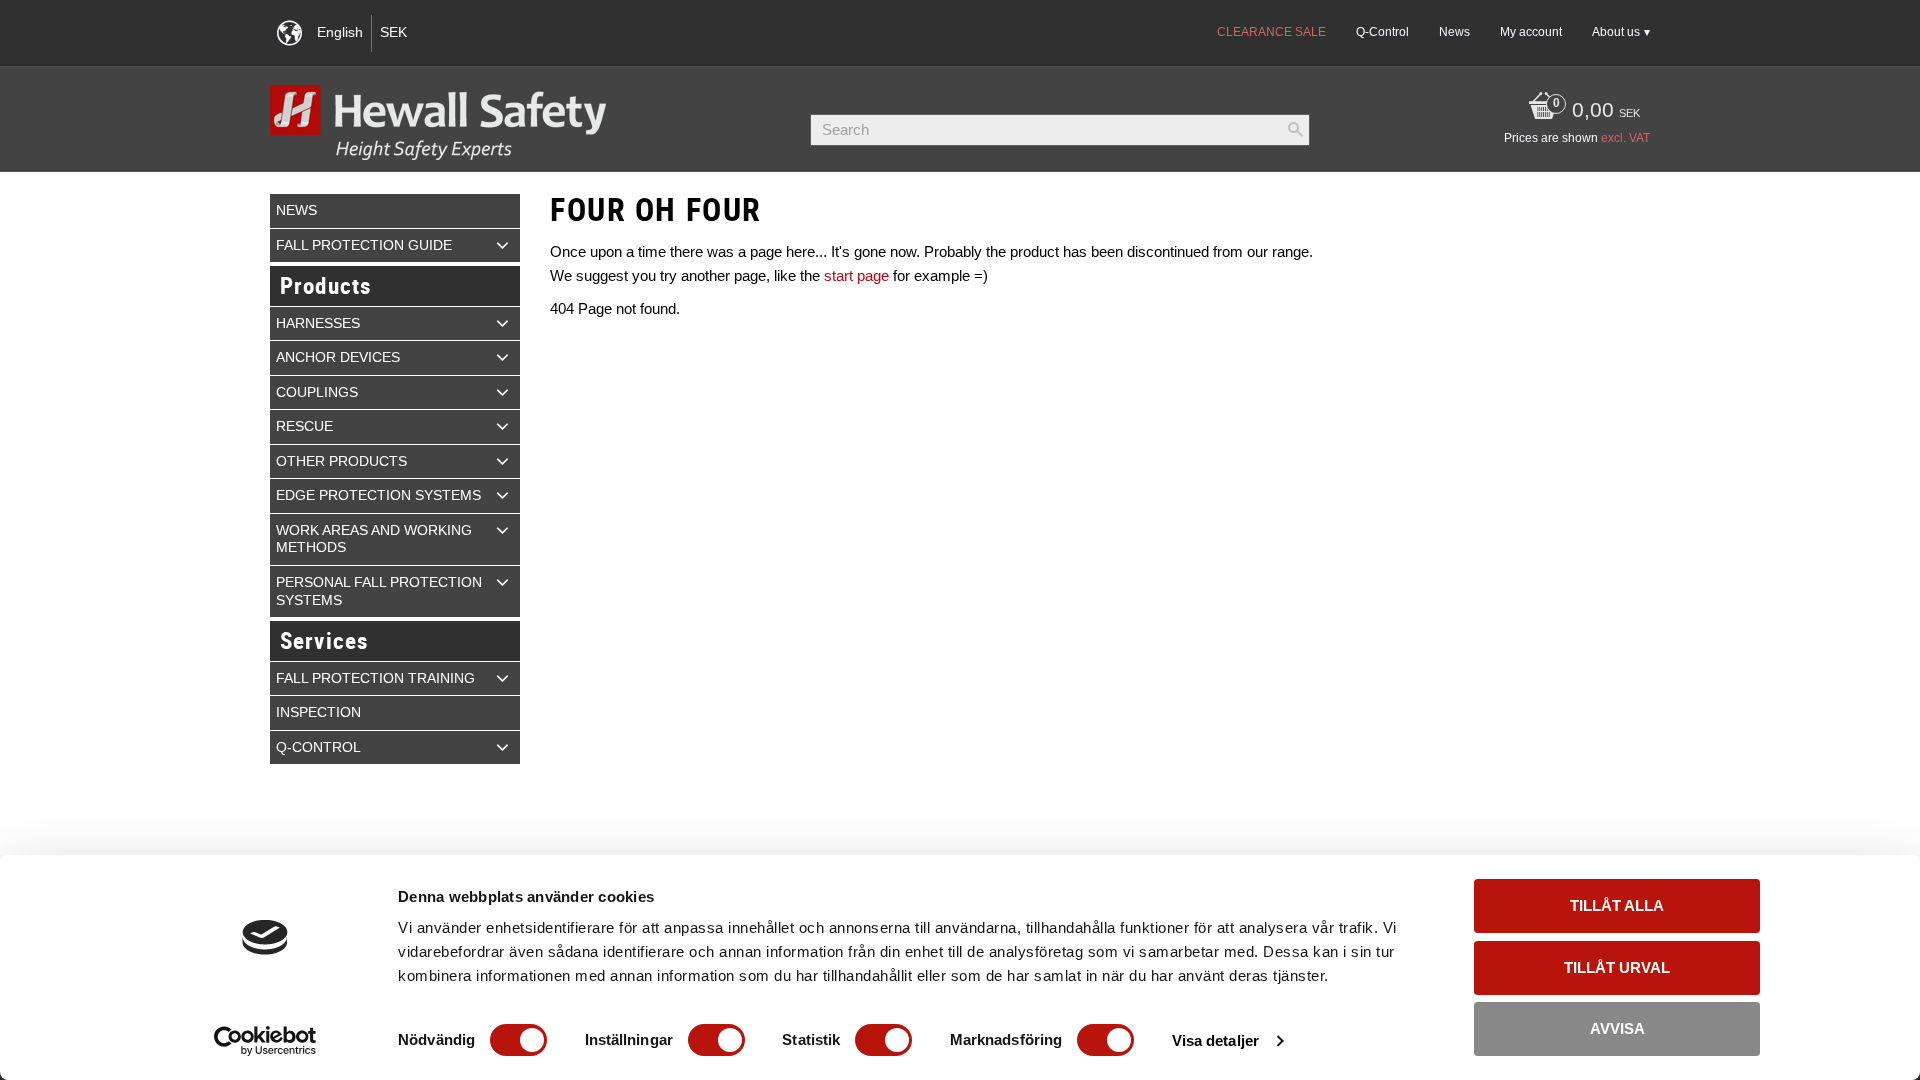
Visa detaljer (1215, 1040)
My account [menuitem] (1531, 32)
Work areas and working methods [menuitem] (374, 539)
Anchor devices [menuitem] (338, 357)
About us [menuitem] (1616, 32)
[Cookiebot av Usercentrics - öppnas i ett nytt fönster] (265, 1041)
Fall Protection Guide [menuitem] (364, 245)
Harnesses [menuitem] (318, 323)
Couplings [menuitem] (317, 392)
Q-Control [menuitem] (1382, 32)
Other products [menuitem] (341, 461)
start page (856, 275)
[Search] (1295, 130)
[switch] (716, 1040)
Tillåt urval (1617, 967)
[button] (502, 245)
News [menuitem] (1454, 32)
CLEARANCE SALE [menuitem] (1271, 32)
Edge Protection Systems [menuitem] (378, 495)
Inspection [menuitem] (318, 712)
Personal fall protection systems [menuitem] (379, 591)
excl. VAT (1625, 138)
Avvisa (1617, 1028)
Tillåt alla (1617, 905)
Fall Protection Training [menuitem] (375, 678)
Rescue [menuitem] (304, 426)
